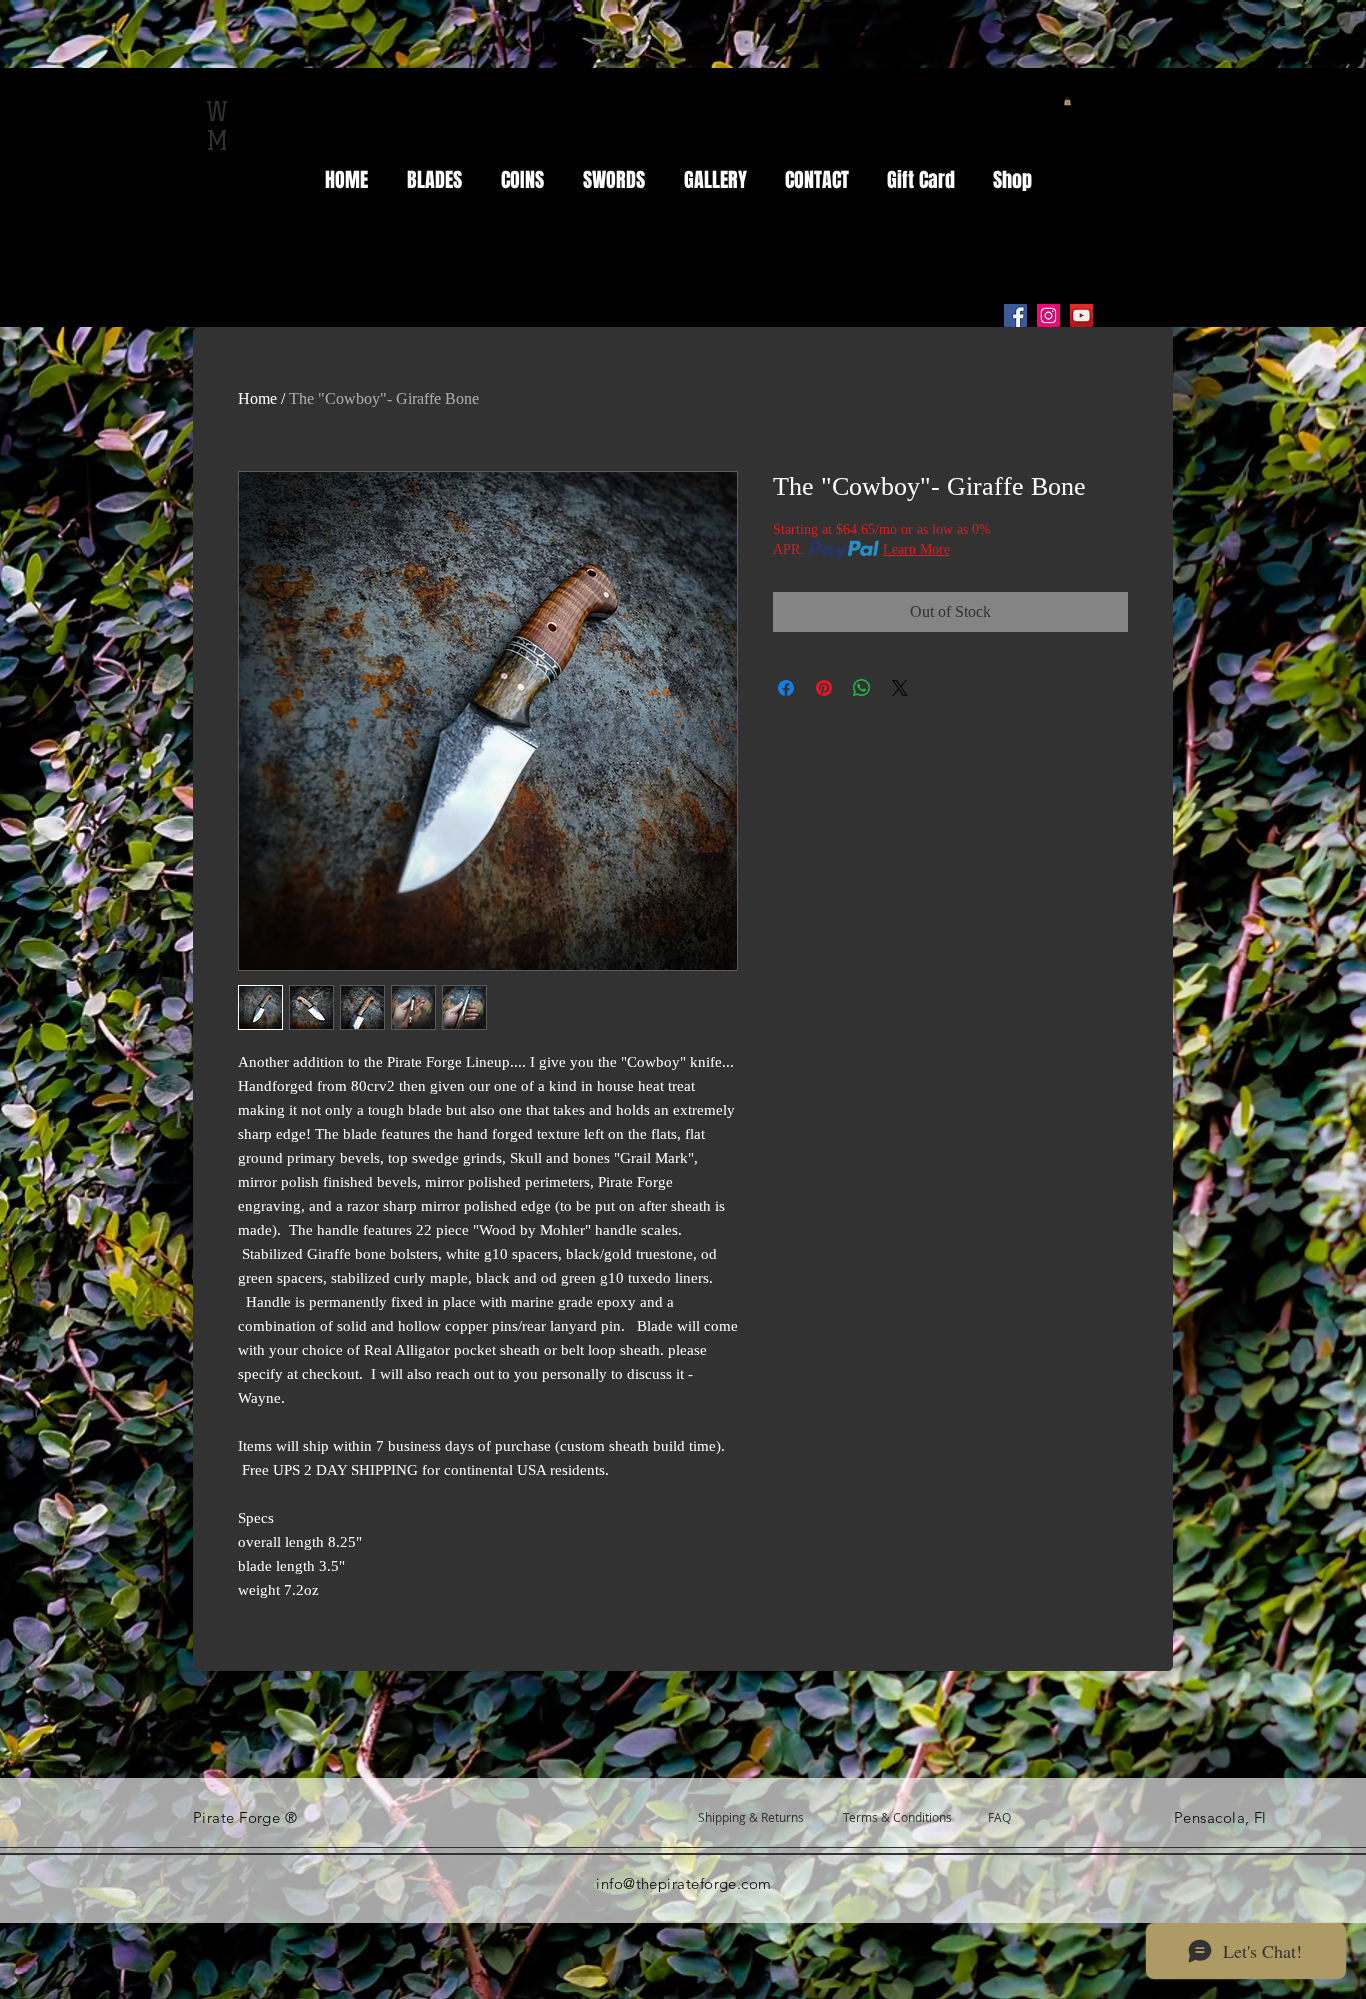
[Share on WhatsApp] (862, 688)
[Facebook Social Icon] (1015, 315)
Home (257, 398)
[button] (1067, 101)
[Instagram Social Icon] (1048, 315)
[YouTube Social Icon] (1081, 315)
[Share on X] (900, 688)
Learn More (916, 549)
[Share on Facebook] (786, 688)
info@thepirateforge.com (683, 1883)
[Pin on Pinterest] (824, 688)
